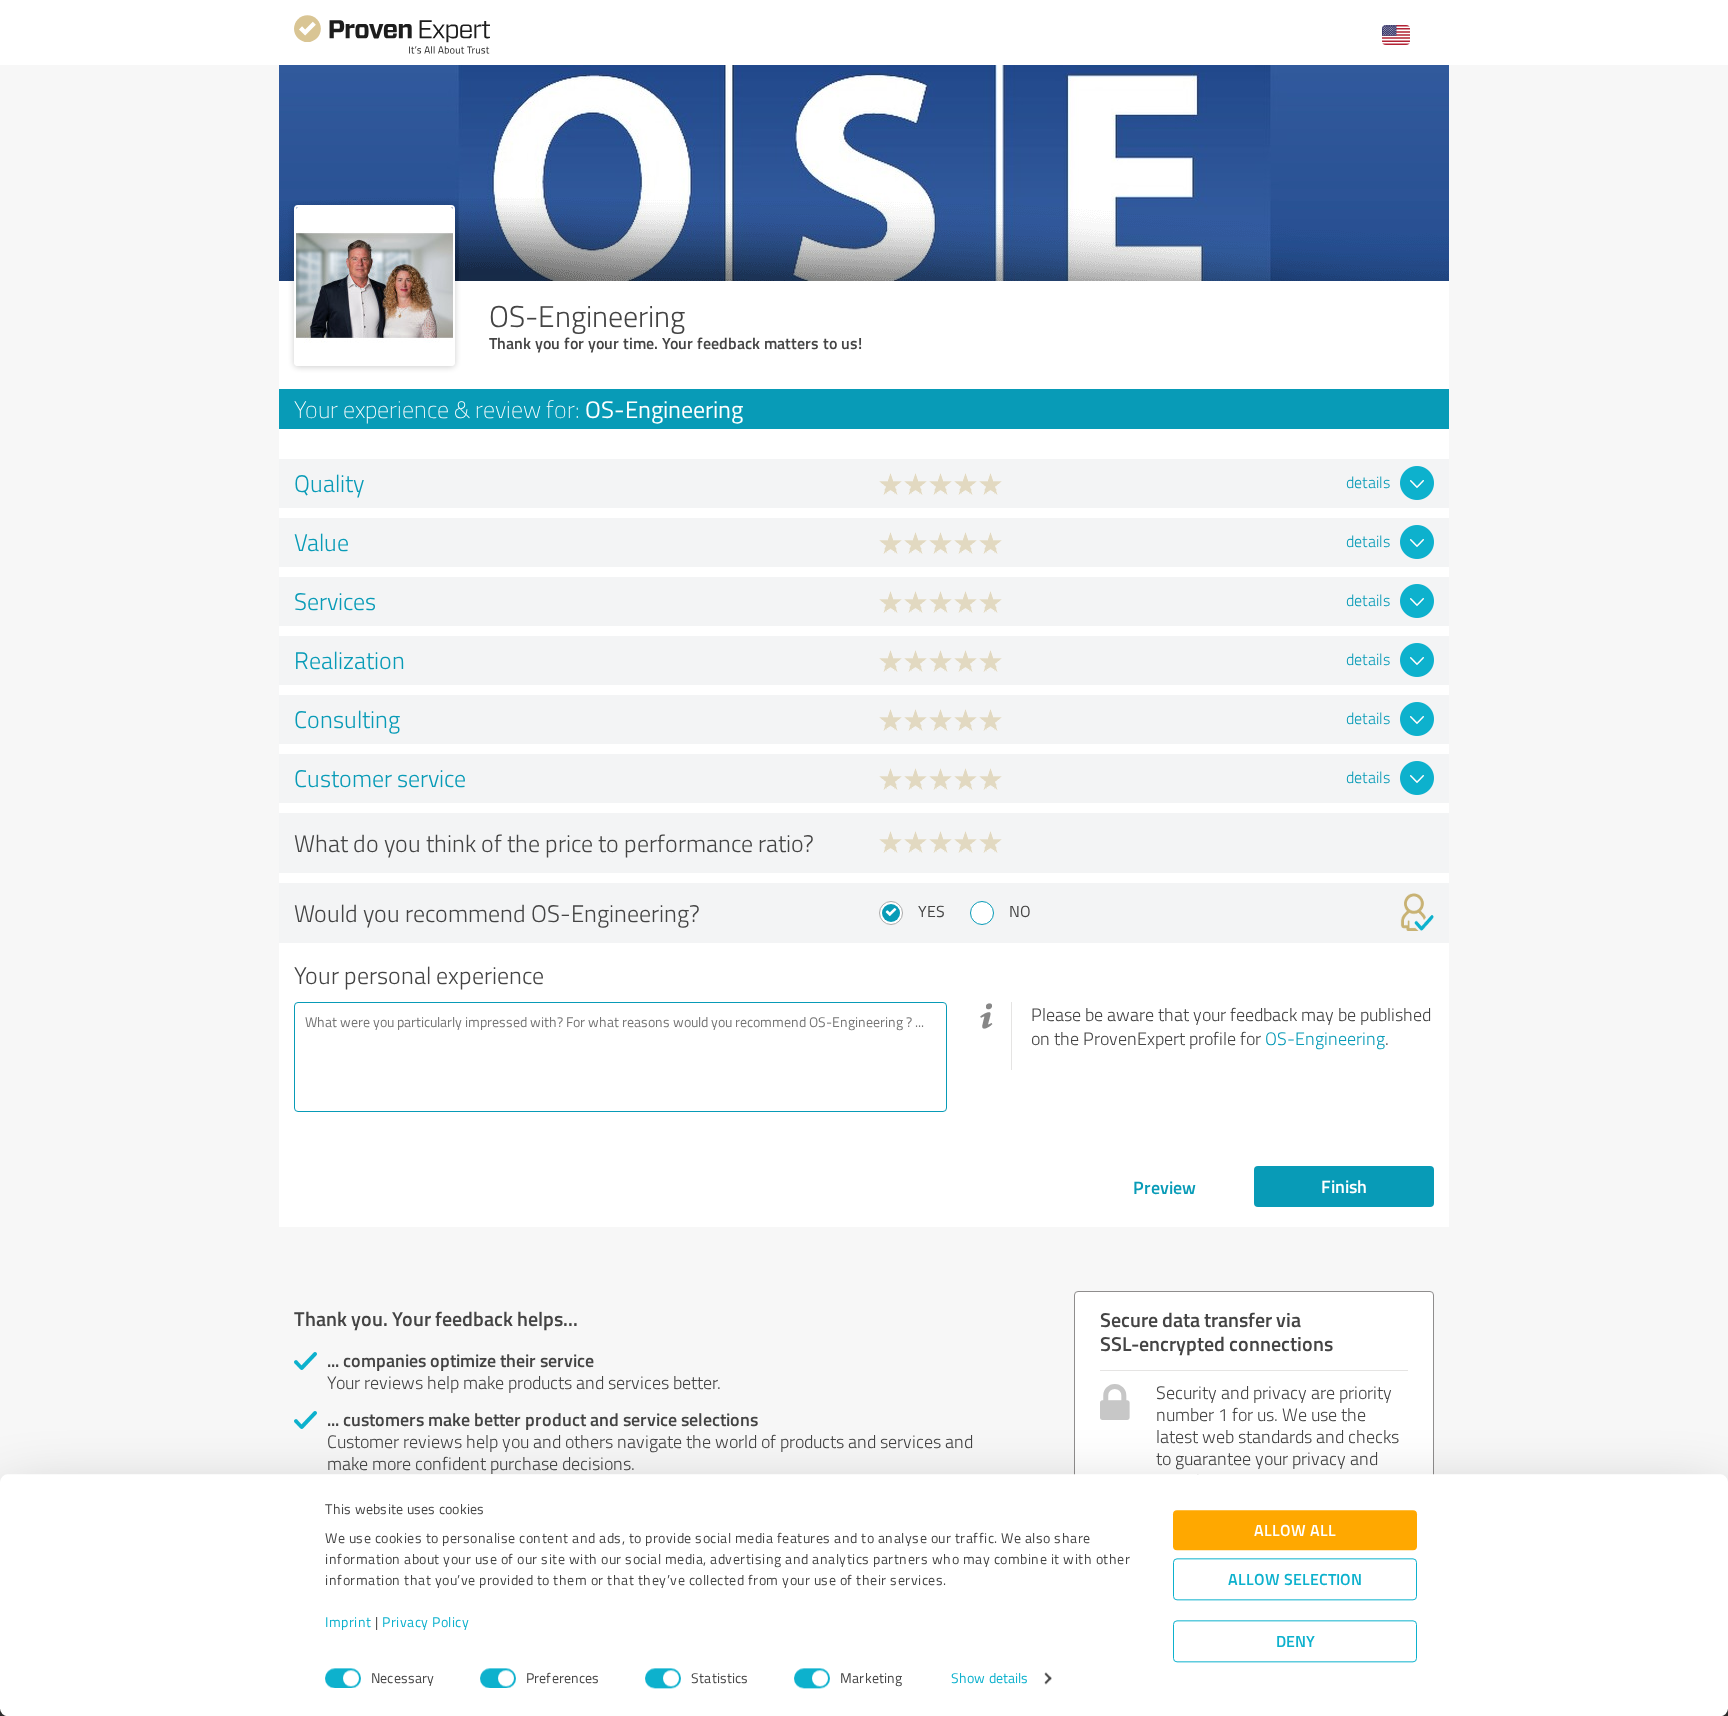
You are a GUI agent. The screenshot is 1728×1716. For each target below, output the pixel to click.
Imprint (348, 1622)
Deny (1295, 1641)
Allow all (1295, 1530)
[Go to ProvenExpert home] (392, 51)
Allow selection (1295, 1579)
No (1020, 911)
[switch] (498, 1678)
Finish (1344, 1186)
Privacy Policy (425, 1622)
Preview (1164, 1187)
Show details (989, 1678)
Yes (931, 911)
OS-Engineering (1325, 1038)
